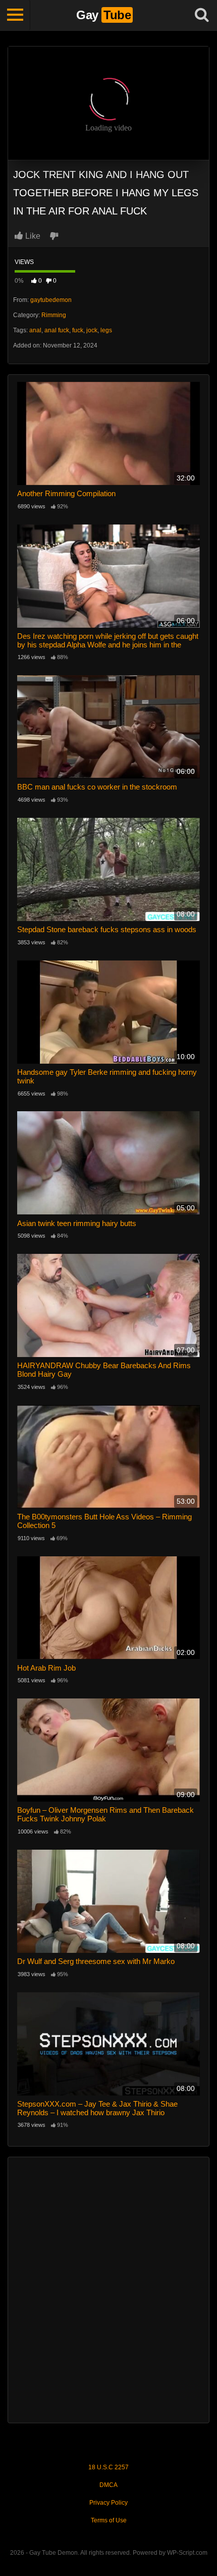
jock (92, 330)
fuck (78, 330)
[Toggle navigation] (15, 15)
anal (35, 330)
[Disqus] (108, 2289)
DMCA (108, 2485)
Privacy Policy (108, 2503)
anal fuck (57, 330)
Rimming (54, 315)
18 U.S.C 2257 (108, 2467)
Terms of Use (109, 2520)
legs (106, 330)
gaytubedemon (51, 300)
